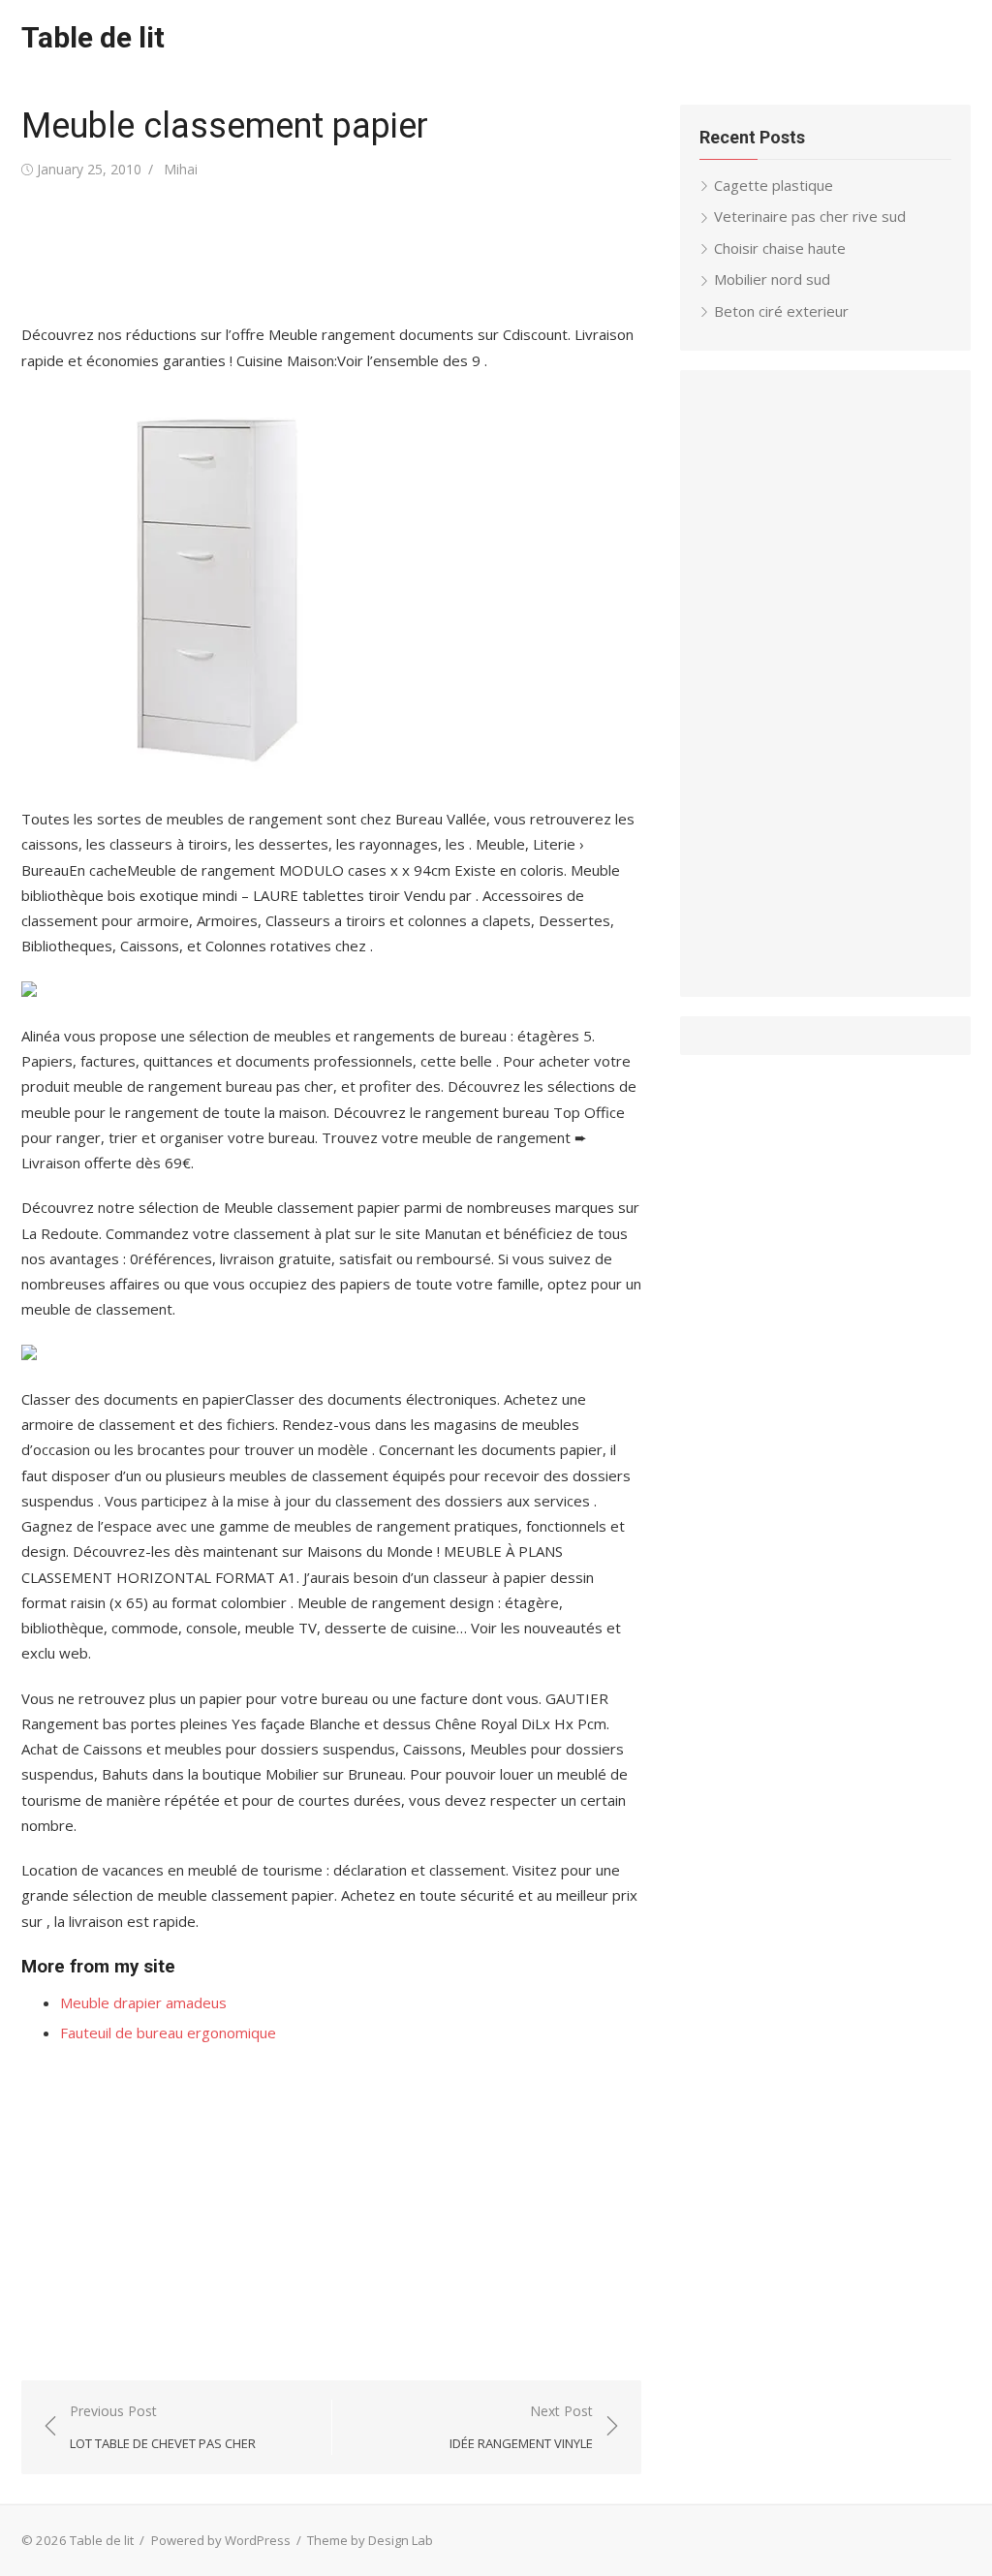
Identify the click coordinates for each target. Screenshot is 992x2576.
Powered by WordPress (221, 2540)
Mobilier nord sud (772, 279)
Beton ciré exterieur (781, 311)
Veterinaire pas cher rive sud (810, 216)
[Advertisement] (374, 252)
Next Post (521, 2427)
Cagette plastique (774, 185)
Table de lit (93, 37)
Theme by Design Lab (370, 2540)
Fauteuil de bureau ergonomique (168, 2033)
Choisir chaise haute (780, 248)
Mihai (181, 169)
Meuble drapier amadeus (143, 2002)
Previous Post (163, 2427)
